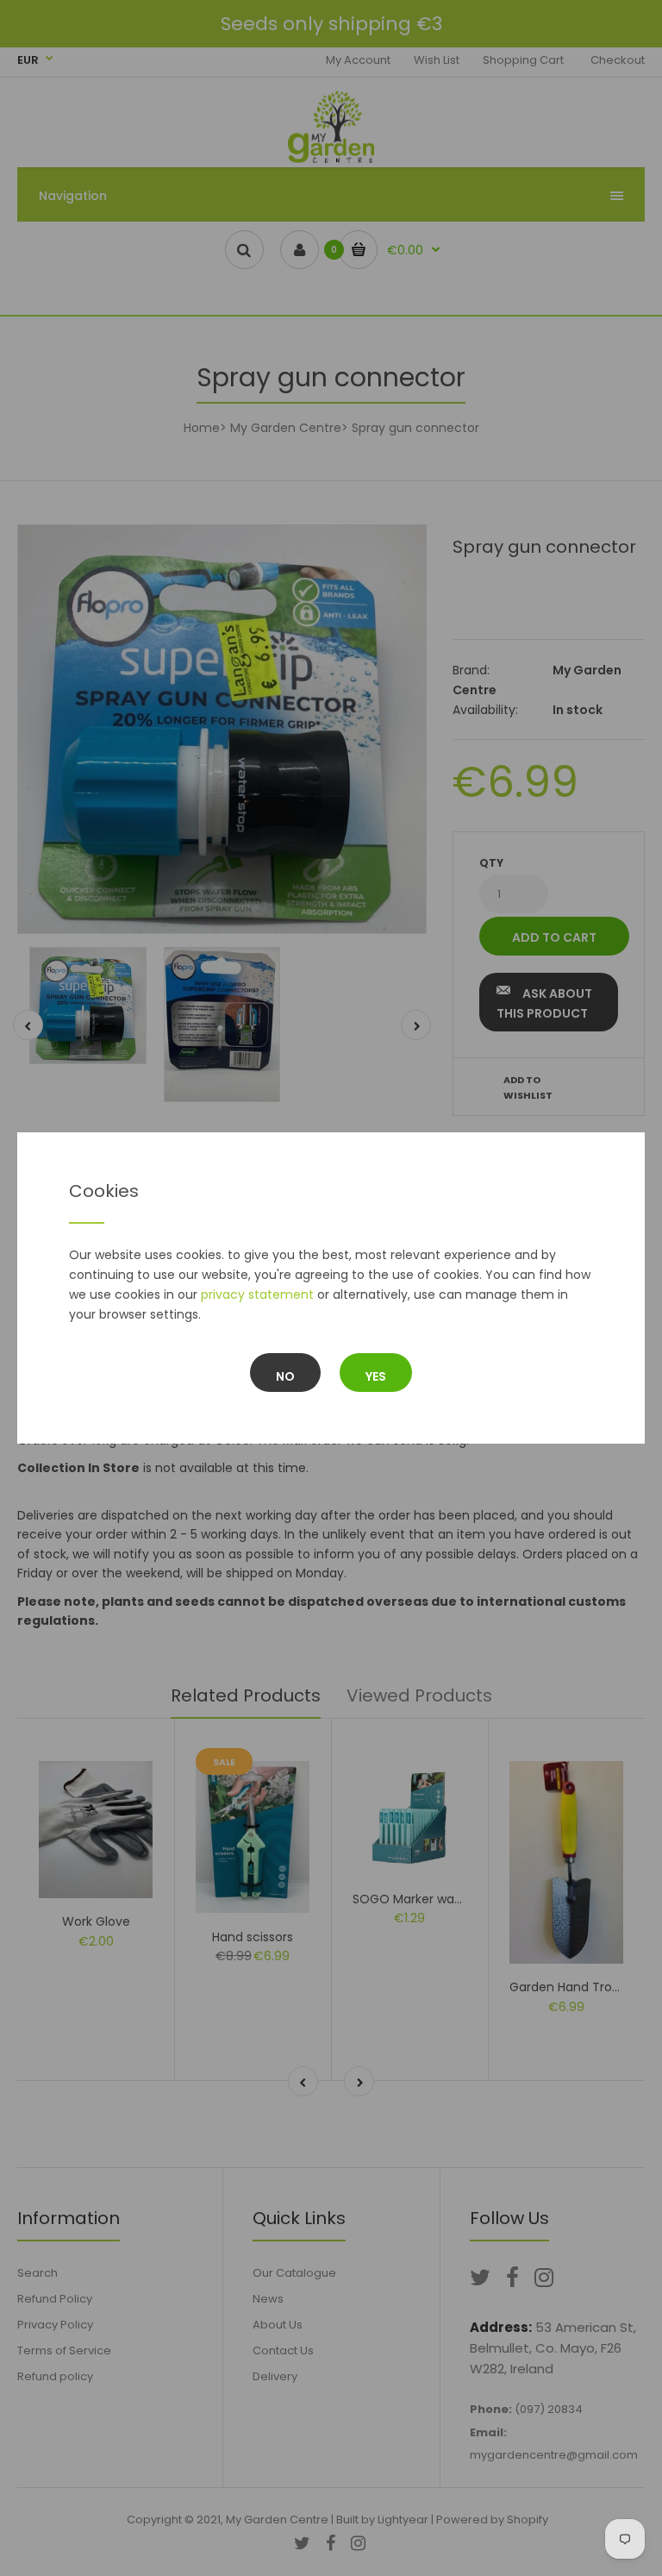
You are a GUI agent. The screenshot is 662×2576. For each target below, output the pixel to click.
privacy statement (257, 1294)
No (285, 1376)
